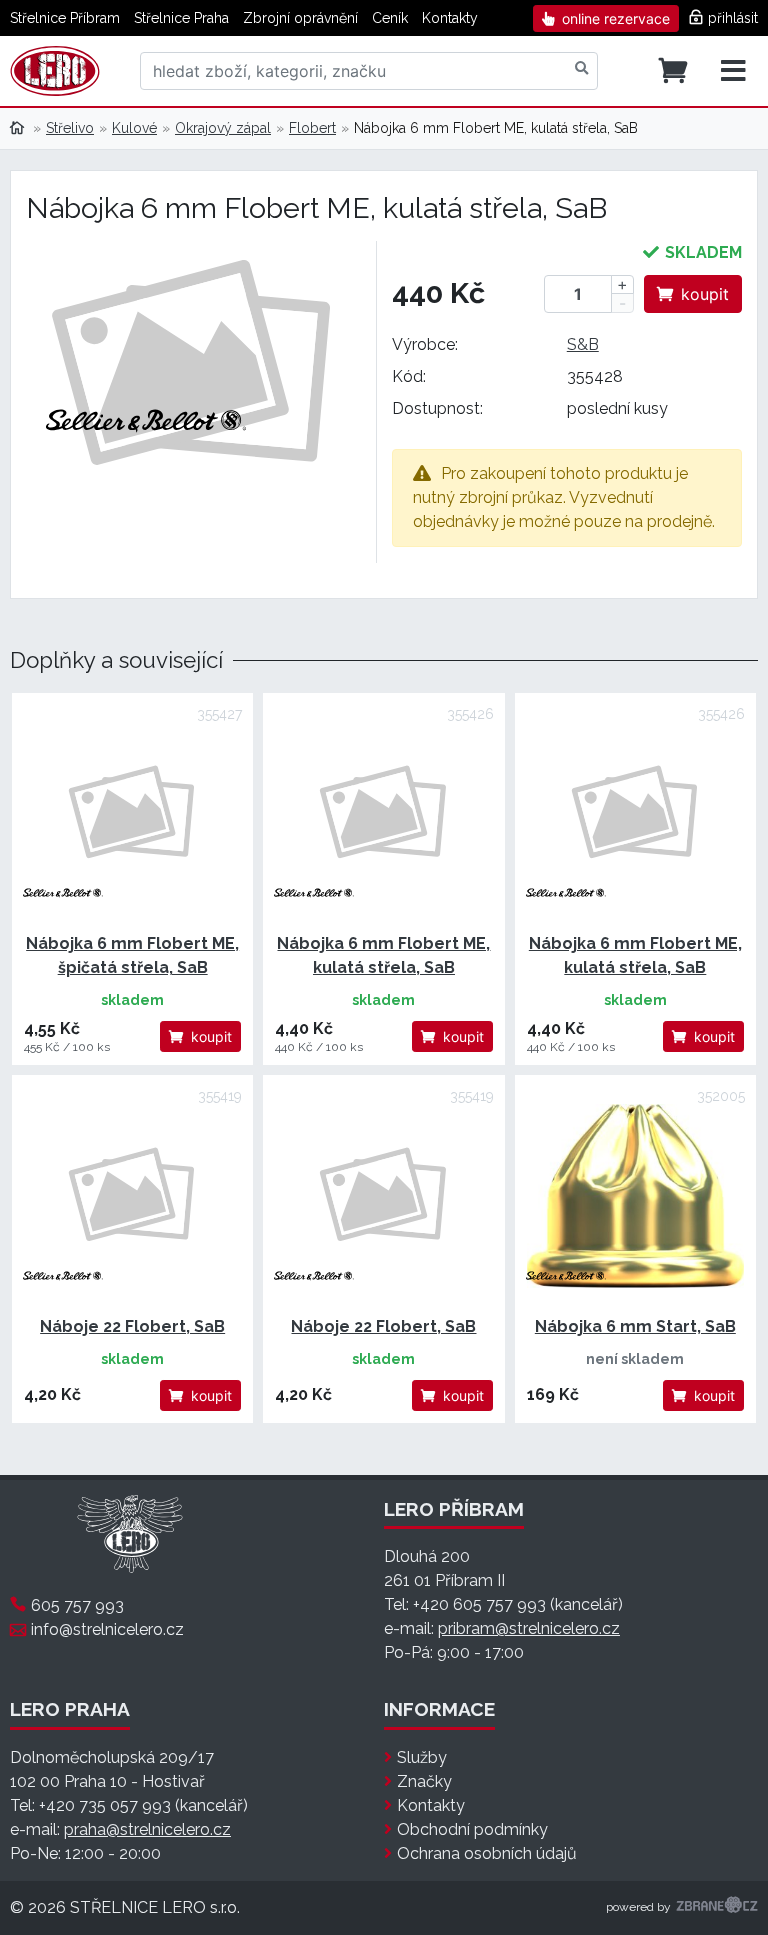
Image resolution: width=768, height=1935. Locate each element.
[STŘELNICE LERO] (55, 71)
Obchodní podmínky (472, 1829)
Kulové (134, 128)
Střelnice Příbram (65, 18)
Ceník (390, 18)
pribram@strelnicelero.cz (529, 1628)
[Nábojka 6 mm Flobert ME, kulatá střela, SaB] (383, 813)
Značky (424, 1781)
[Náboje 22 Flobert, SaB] (132, 1195)
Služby (422, 1757)
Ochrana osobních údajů (487, 1853)
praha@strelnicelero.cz (147, 1829)
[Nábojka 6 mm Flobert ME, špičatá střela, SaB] (132, 813)
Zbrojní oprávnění (300, 18)
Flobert (312, 128)
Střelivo (70, 128)
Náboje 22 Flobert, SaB (132, 1326)
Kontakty (450, 18)
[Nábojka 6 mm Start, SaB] (635, 1195)
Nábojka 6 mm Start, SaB (635, 1326)
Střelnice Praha (181, 18)
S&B (583, 344)
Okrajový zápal (223, 128)
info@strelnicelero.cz (107, 1629)
